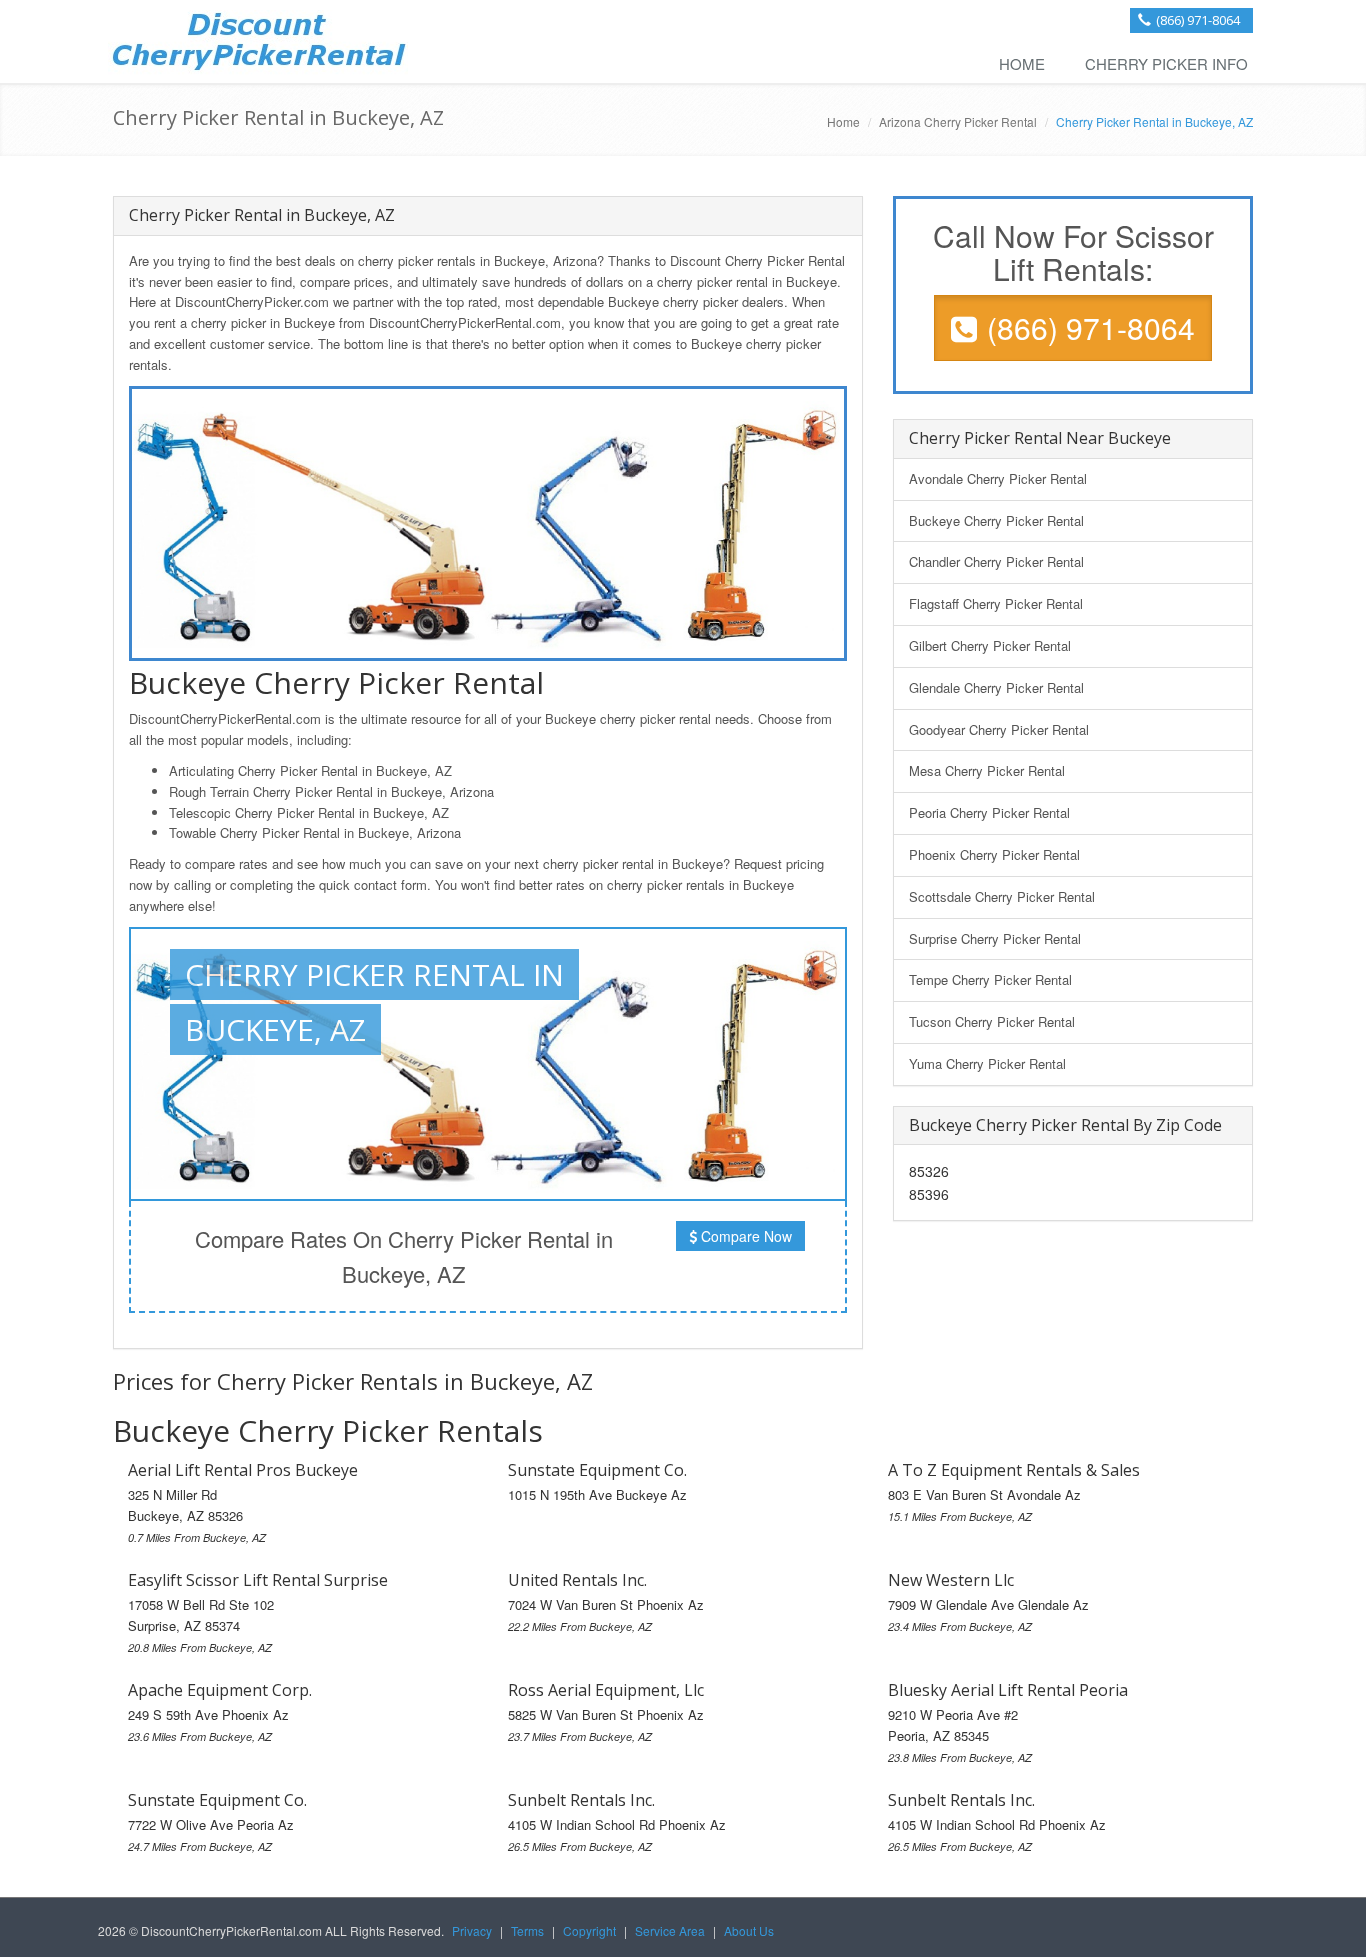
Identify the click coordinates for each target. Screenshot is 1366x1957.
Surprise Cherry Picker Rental (995, 938)
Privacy (472, 1930)
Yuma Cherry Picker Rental (987, 1063)
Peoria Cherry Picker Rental (989, 812)
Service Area (670, 1930)
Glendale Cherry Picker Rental (996, 687)
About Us (749, 1930)
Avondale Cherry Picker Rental (998, 478)
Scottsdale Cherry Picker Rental (1002, 896)
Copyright (589, 1930)
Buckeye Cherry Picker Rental (996, 520)
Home (1022, 63)
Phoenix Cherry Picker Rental (994, 854)
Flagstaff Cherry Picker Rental (996, 603)
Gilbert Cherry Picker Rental (990, 645)
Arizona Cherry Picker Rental (958, 121)
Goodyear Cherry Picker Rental (999, 729)
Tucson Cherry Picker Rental (992, 1021)
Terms (527, 1930)
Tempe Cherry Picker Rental (990, 979)
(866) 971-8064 (1198, 20)
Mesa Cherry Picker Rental (987, 770)
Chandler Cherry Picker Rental (996, 561)
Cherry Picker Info (1166, 63)
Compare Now (744, 1236)
